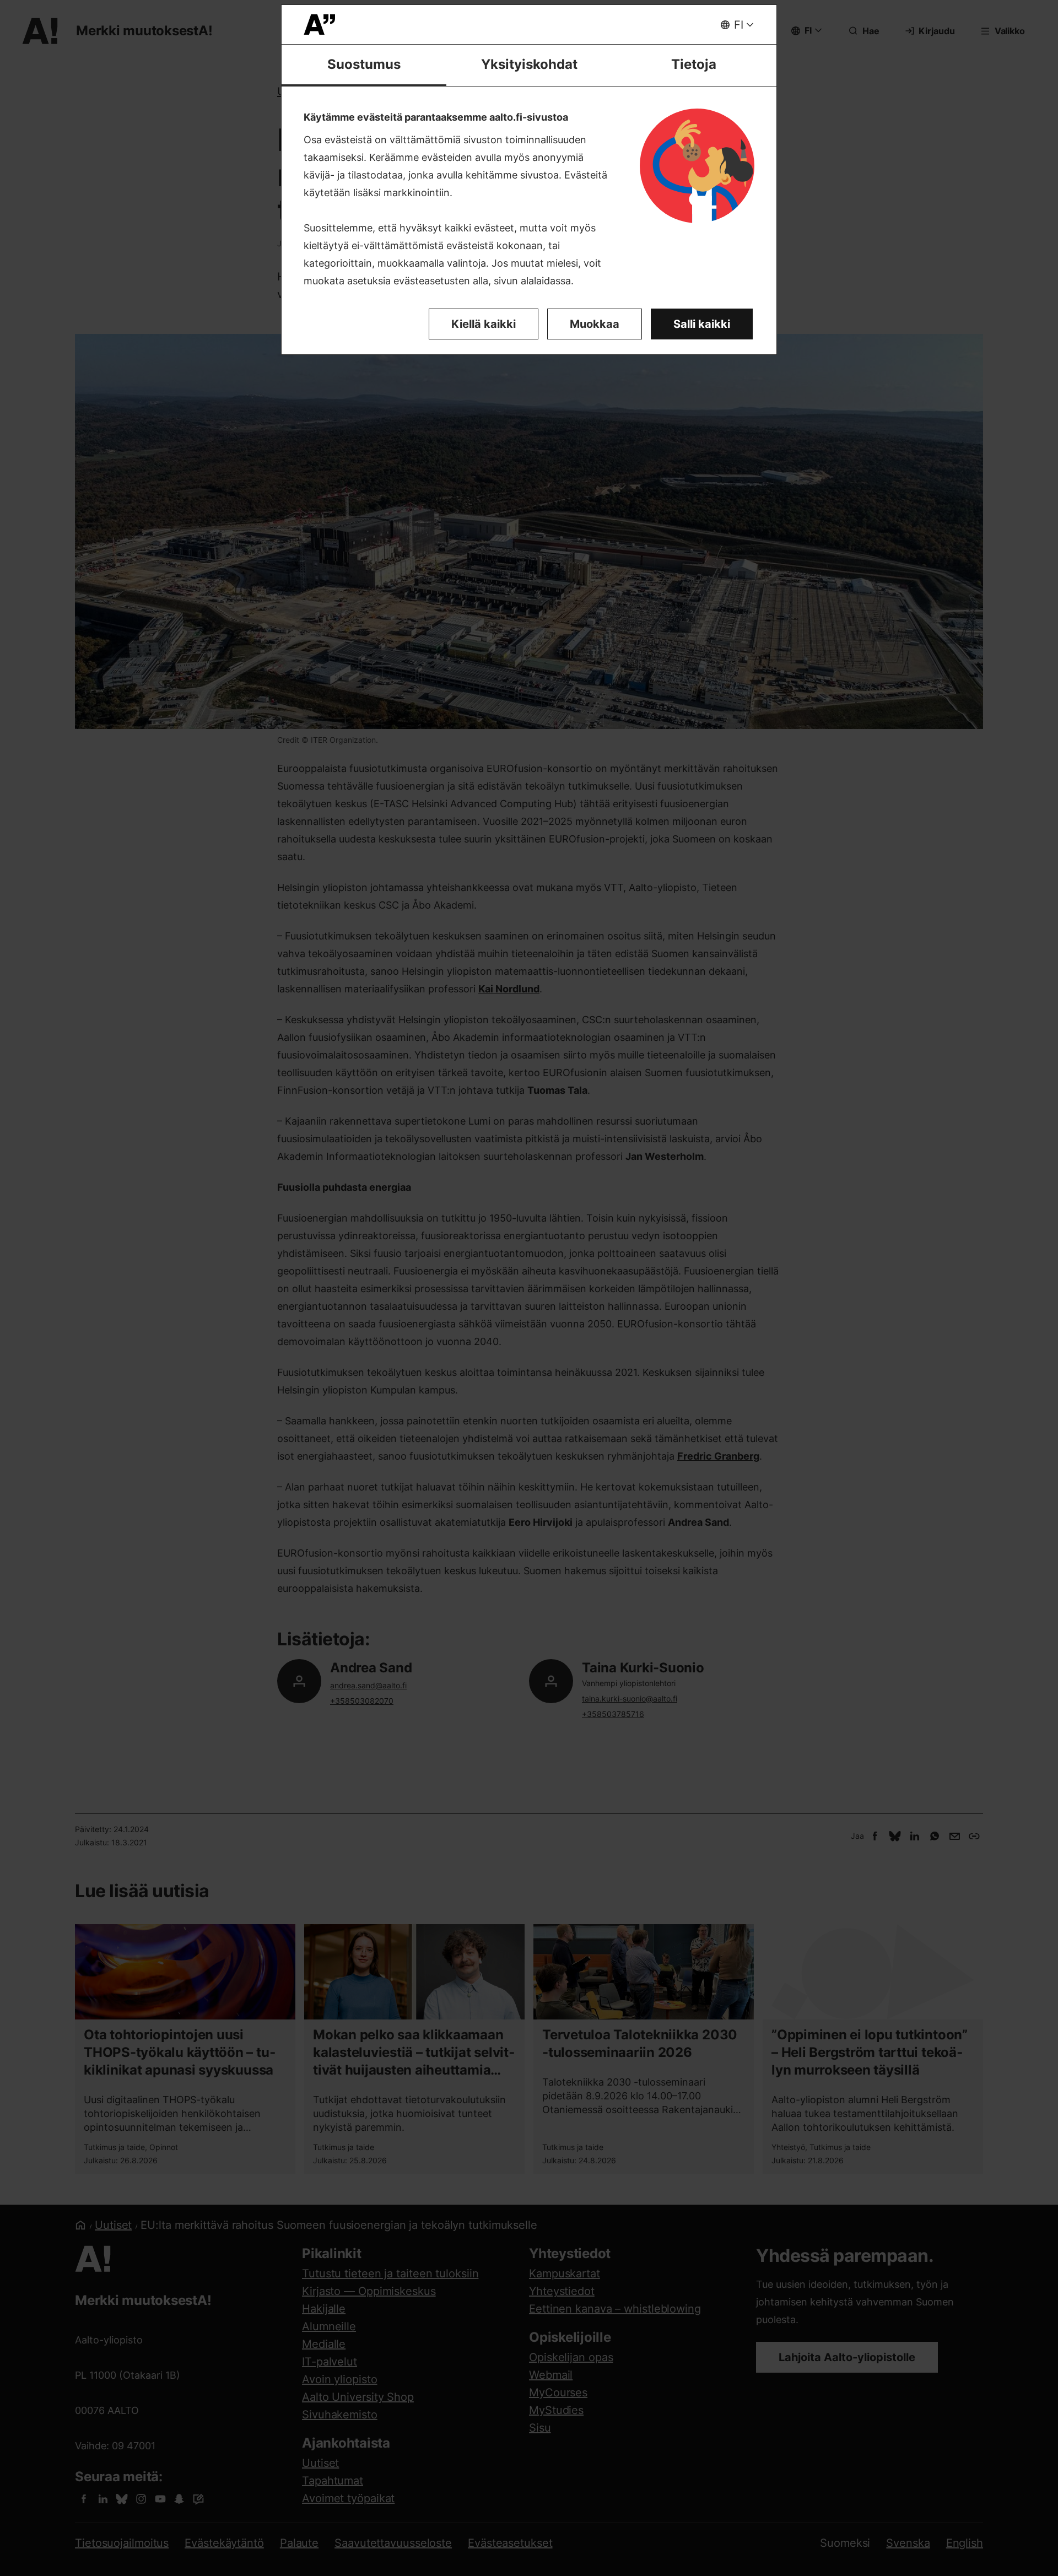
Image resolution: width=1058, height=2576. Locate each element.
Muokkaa (595, 324)
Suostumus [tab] (364, 64)
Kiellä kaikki (484, 324)
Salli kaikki (702, 324)
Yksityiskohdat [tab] (529, 64)
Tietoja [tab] (694, 64)
